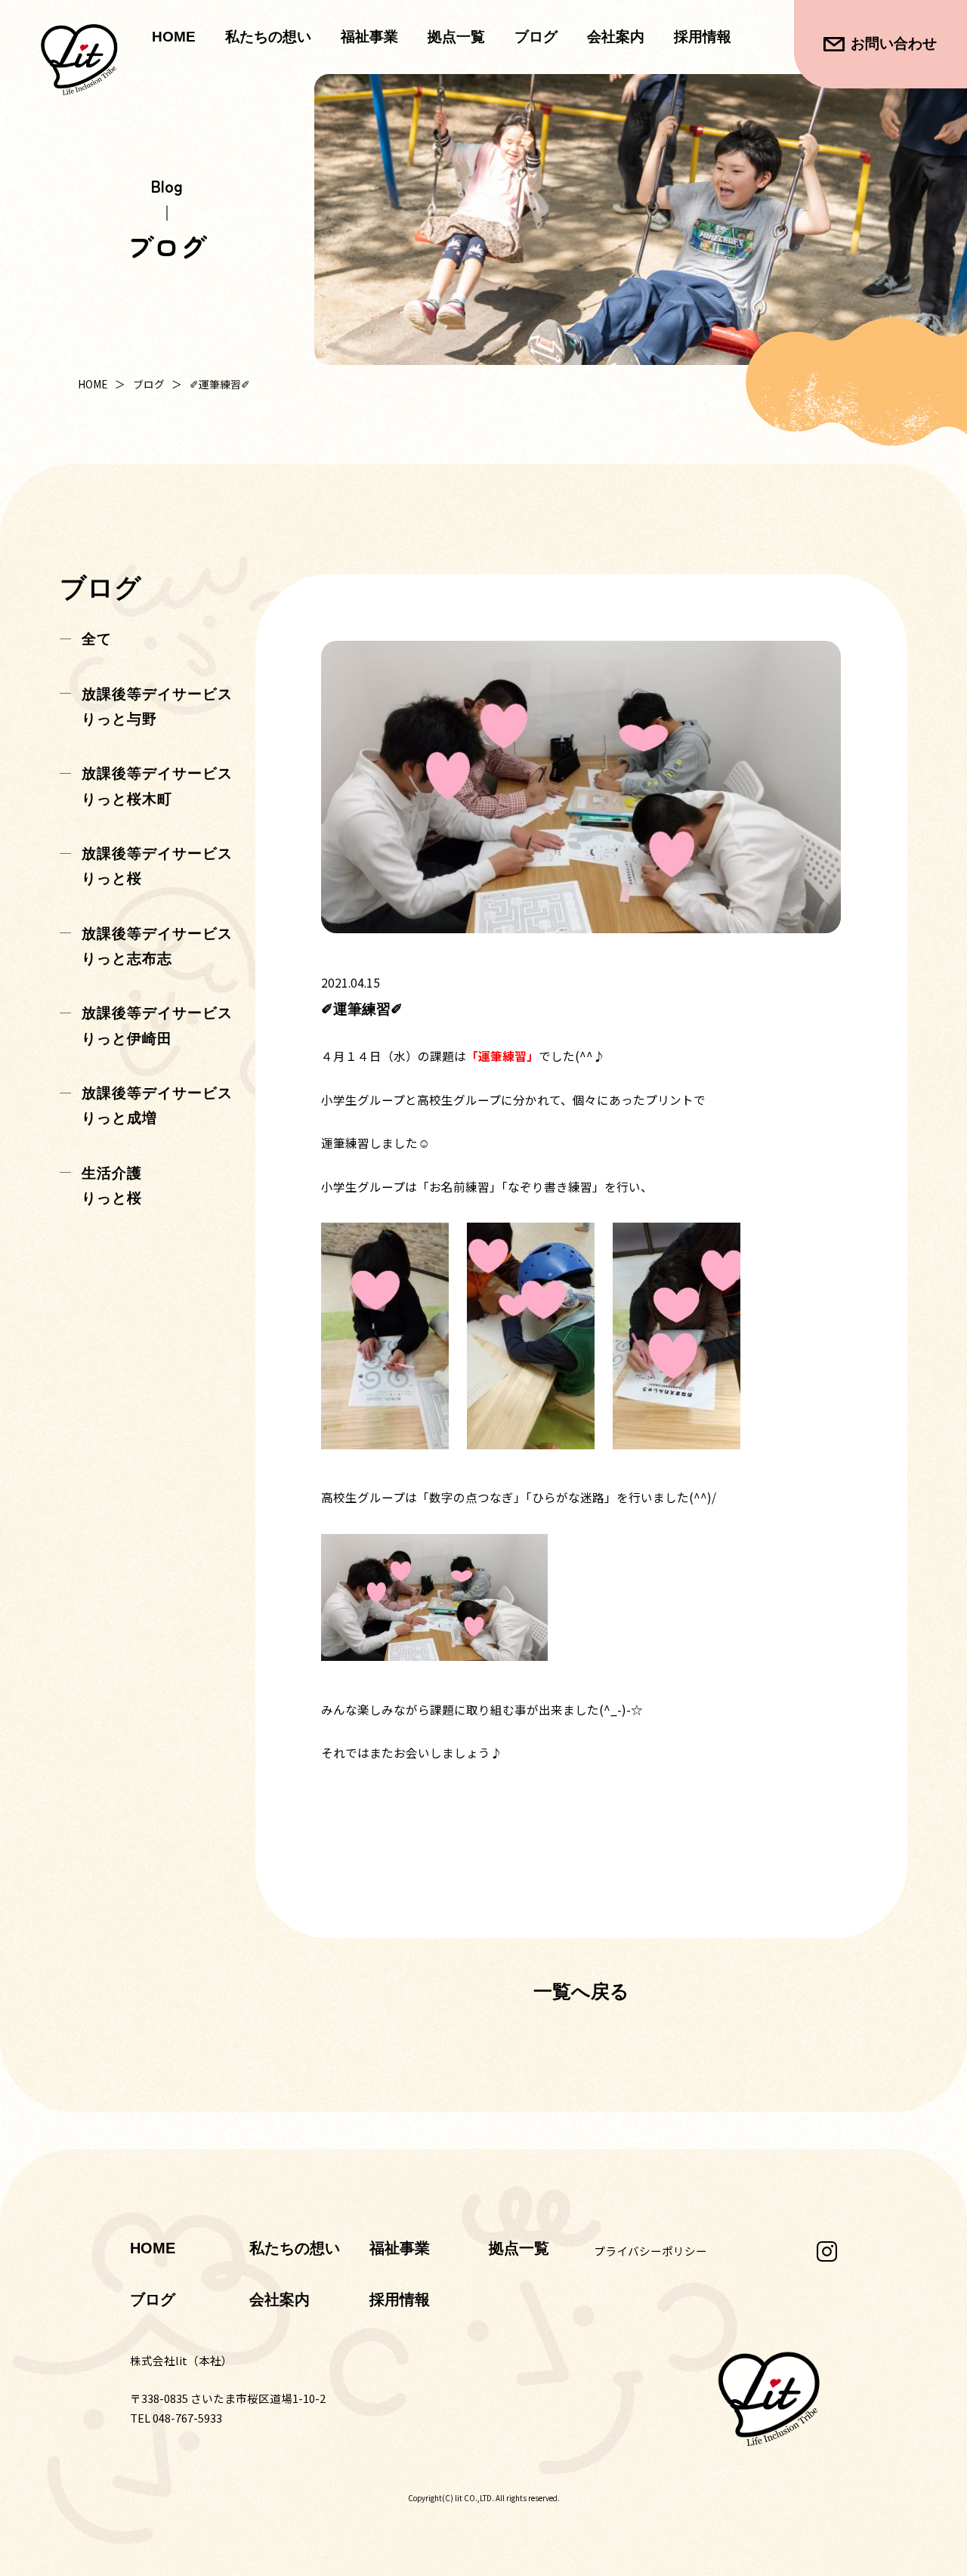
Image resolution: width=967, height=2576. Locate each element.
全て (97, 639)
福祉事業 (400, 2248)
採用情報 (703, 37)
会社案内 (616, 37)
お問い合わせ (894, 43)
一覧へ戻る (581, 1991)
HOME (174, 37)
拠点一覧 (456, 37)
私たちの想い (268, 37)
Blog (167, 186)
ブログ (536, 37)
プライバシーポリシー (650, 2251)
